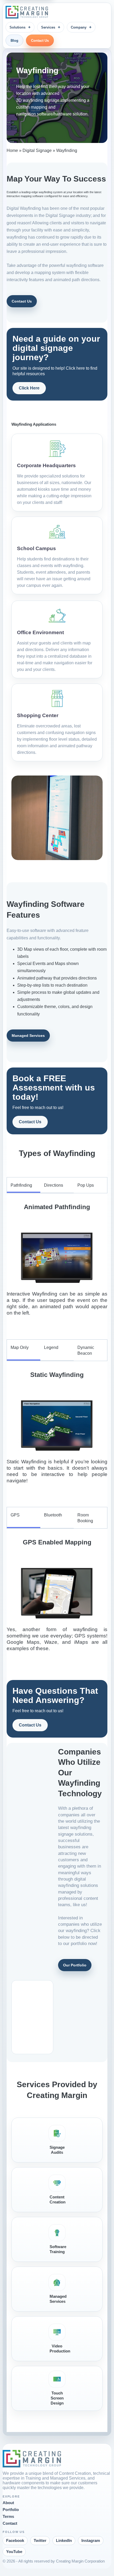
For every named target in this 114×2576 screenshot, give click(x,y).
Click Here (29, 388)
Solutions (17, 27)
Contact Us (40, 41)
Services (48, 27)
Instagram (91, 2541)
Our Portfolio (75, 1965)
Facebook (15, 2541)
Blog (14, 41)
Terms (8, 2517)
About (8, 2503)
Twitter (40, 2541)
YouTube (14, 2552)
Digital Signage (37, 150)
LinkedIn (64, 2541)
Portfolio (11, 2510)
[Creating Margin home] (27, 12)
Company (79, 27)
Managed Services (28, 1036)
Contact (10, 2523)
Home (12, 150)
